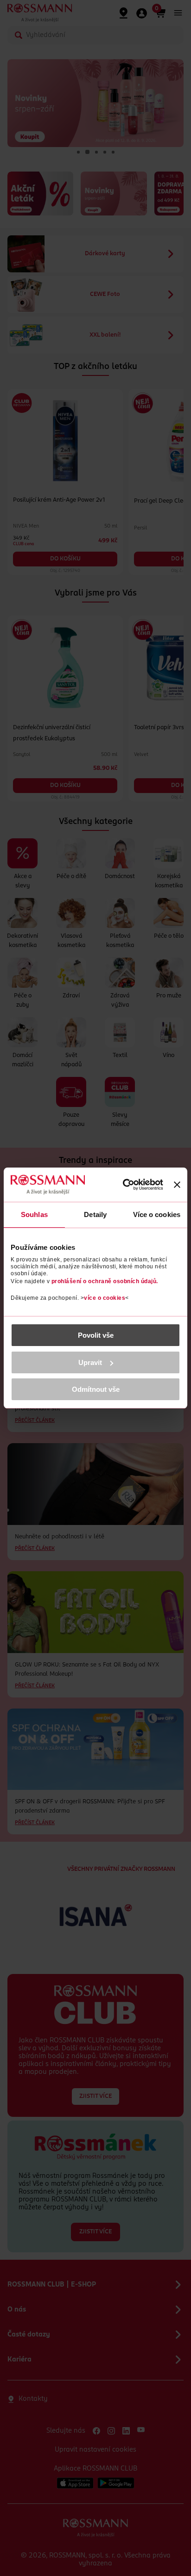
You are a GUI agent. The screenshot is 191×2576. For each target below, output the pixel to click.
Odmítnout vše (96, 1389)
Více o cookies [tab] (157, 1214)
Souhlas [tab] (34, 1214)
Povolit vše (96, 1335)
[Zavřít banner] (177, 1185)
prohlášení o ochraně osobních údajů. (105, 1281)
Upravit (90, 1362)
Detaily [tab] (95, 1214)
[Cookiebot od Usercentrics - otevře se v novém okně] (124, 1185)
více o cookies (105, 1298)
